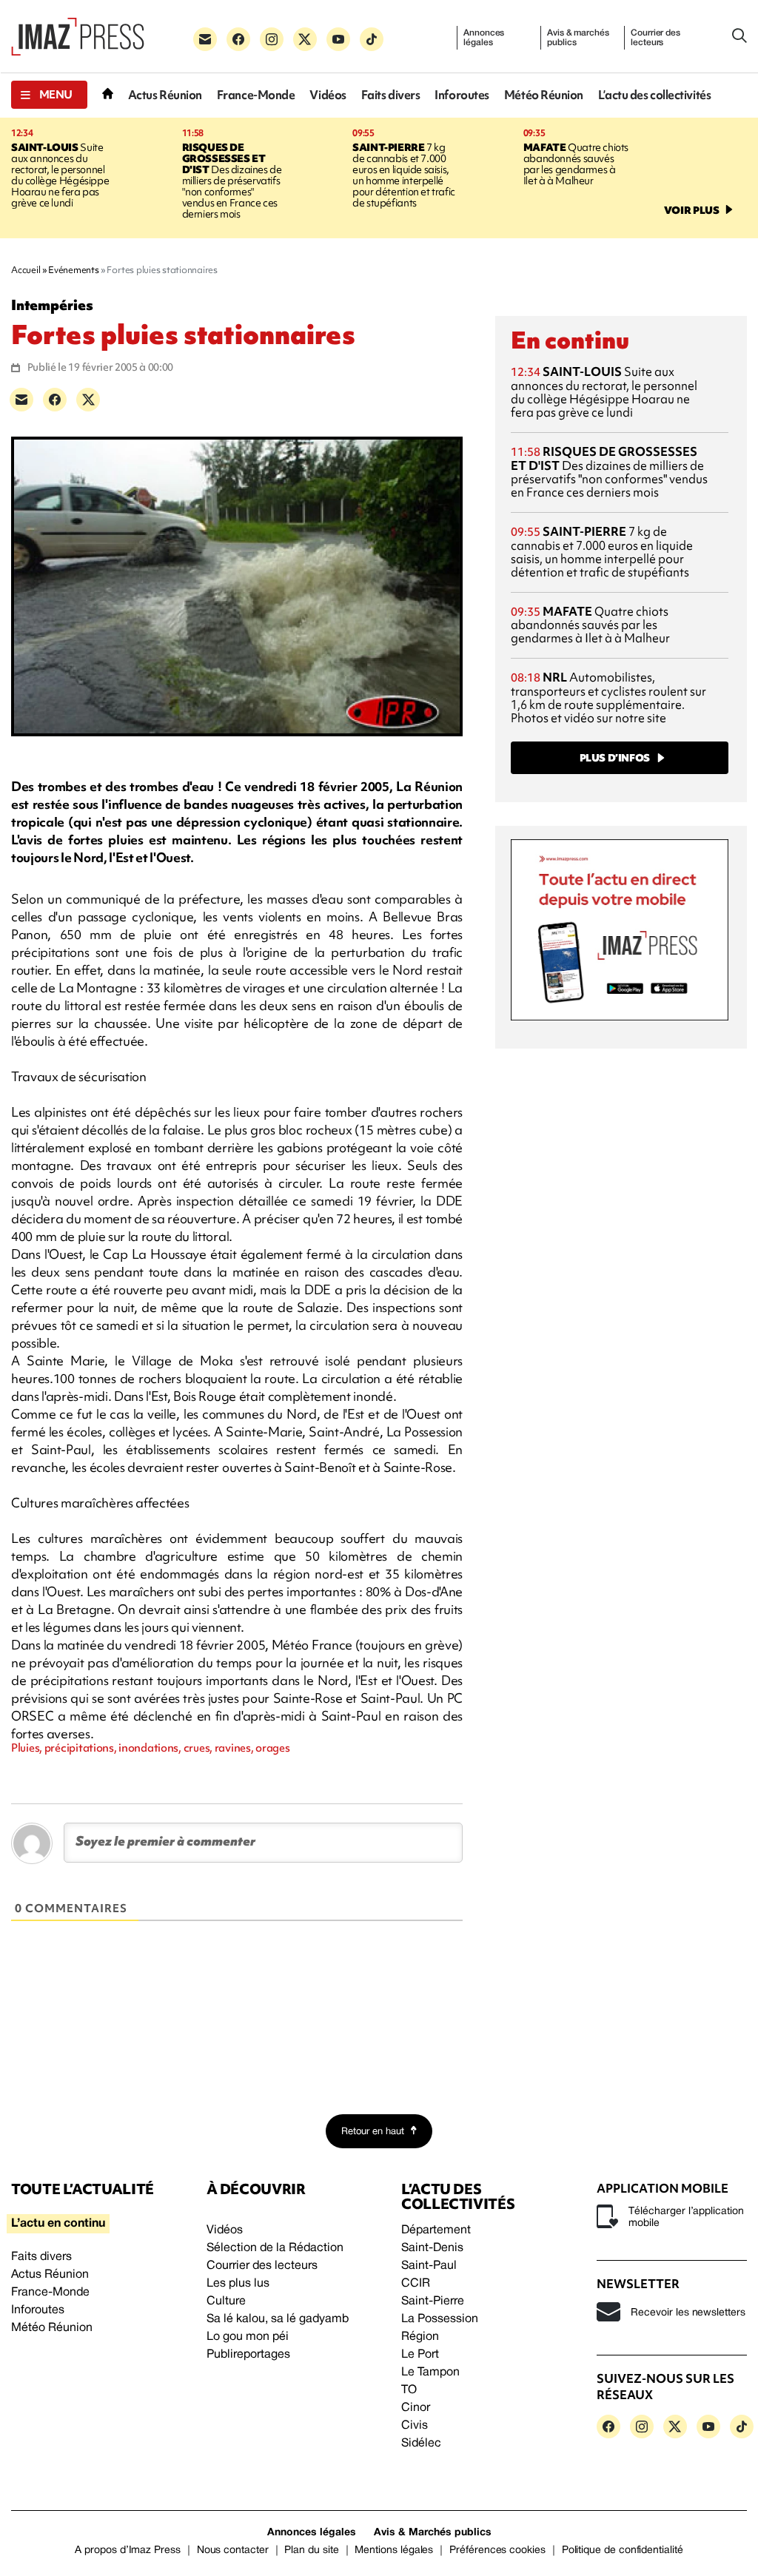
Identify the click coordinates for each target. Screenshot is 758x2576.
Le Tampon (430, 2372)
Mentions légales (394, 2550)
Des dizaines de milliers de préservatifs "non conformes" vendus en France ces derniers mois (232, 181)
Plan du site (311, 2550)
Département (436, 2230)
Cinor (416, 2408)
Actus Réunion (165, 95)
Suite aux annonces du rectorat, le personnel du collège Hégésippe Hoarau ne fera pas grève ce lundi (60, 175)
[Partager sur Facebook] (55, 400)
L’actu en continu (58, 2224)
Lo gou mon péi (248, 2337)
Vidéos (328, 95)
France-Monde (256, 95)
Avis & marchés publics (578, 38)
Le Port (420, 2355)
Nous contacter (233, 2550)
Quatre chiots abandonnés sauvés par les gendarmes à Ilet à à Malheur (576, 164)
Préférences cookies (497, 2550)
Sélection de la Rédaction (275, 2248)
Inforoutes (462, 95)
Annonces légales (484, 38)
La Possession (440, 2319)
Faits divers (391, 95)
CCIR (416, 2284)
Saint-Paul (429, 2266)
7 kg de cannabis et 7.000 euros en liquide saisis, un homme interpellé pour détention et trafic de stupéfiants (404, 175)
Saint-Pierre (433, 2301)
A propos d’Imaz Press (128, 2550)
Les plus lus (238, 2284)
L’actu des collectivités (654, 95)
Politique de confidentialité (623, 2550)
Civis (415, 2426)
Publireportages (248, 2355)
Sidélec (421, 2444)
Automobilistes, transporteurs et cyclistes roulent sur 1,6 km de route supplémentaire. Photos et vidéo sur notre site (608, 697)
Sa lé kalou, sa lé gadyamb (278, 2319)
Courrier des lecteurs (655, 38)
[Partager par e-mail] (21, 400)
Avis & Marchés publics (433, 2533)
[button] (49, 95)
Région (420, 2337)
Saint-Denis (432, 2248)
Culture (226, 2301)
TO (409, 2390)
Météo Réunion (544, 95)
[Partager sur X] (88, 400)
